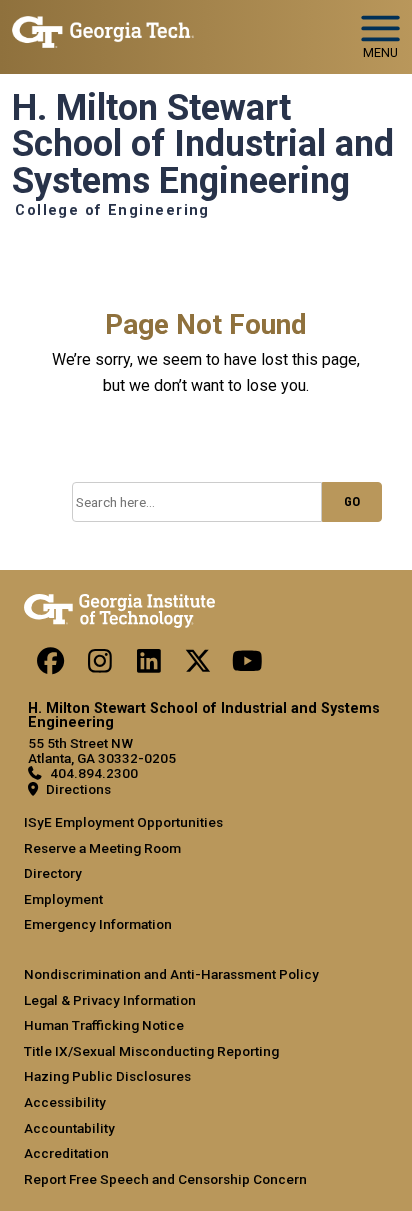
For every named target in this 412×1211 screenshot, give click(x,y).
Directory (53, 873)
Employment (63, 899)
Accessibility (65, 1102)
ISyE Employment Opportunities (123, 822)
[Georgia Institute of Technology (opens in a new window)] (103, 28)
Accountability (69, 1128)
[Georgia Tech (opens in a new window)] (119, 607)
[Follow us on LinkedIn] (149, 666)
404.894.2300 (94, 773)
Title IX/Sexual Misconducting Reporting (151, 1051)
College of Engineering (112, 211)
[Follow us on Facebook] (51, 666)
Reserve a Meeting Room (102, 848)
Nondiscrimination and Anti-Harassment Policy (171, 974)
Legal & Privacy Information (110, 1000)
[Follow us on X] (198, 666)
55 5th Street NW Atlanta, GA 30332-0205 (102, 750)
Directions (78, 789)
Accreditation (66, 1153)
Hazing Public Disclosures (107, 1076)
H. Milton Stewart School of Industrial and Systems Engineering (203, 144)
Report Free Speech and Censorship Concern (165, 1179)
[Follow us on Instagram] (100, 666)
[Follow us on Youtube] (247, 666)
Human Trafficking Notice (104, 1025)
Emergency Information (98, 924)
